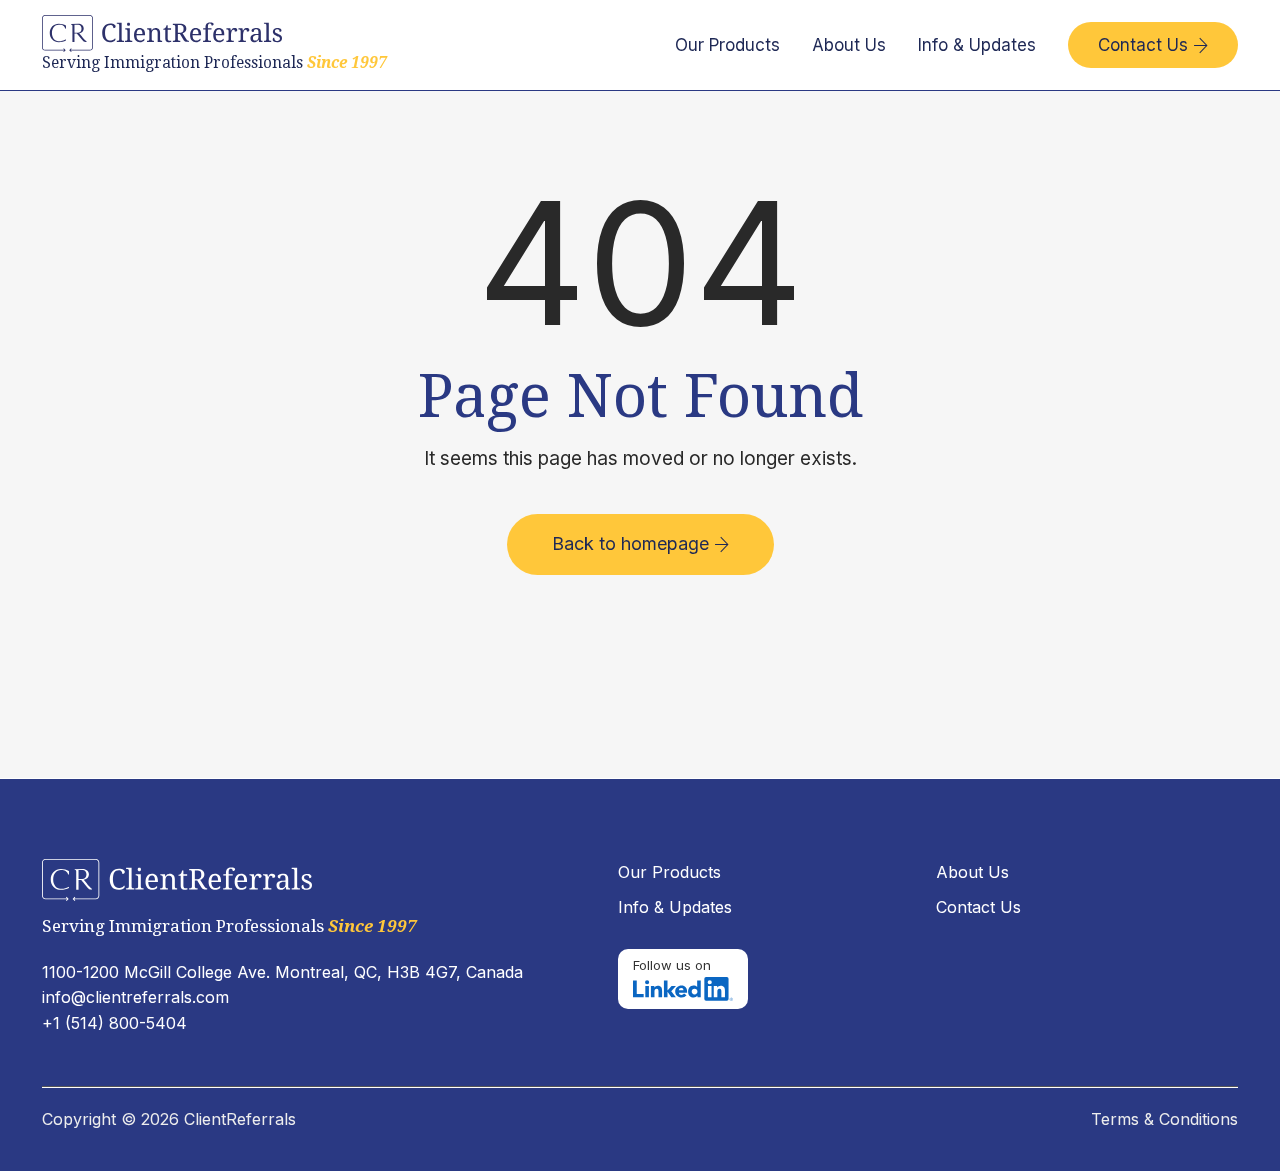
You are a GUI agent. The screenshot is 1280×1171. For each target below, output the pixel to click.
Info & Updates (977, 45)
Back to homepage (640, 543)
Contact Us (1153, 45)
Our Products (727, 45)
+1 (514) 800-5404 (114, 1023)
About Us (849, 45)
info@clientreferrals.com (135, 997)
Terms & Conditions (1164, 1119)
